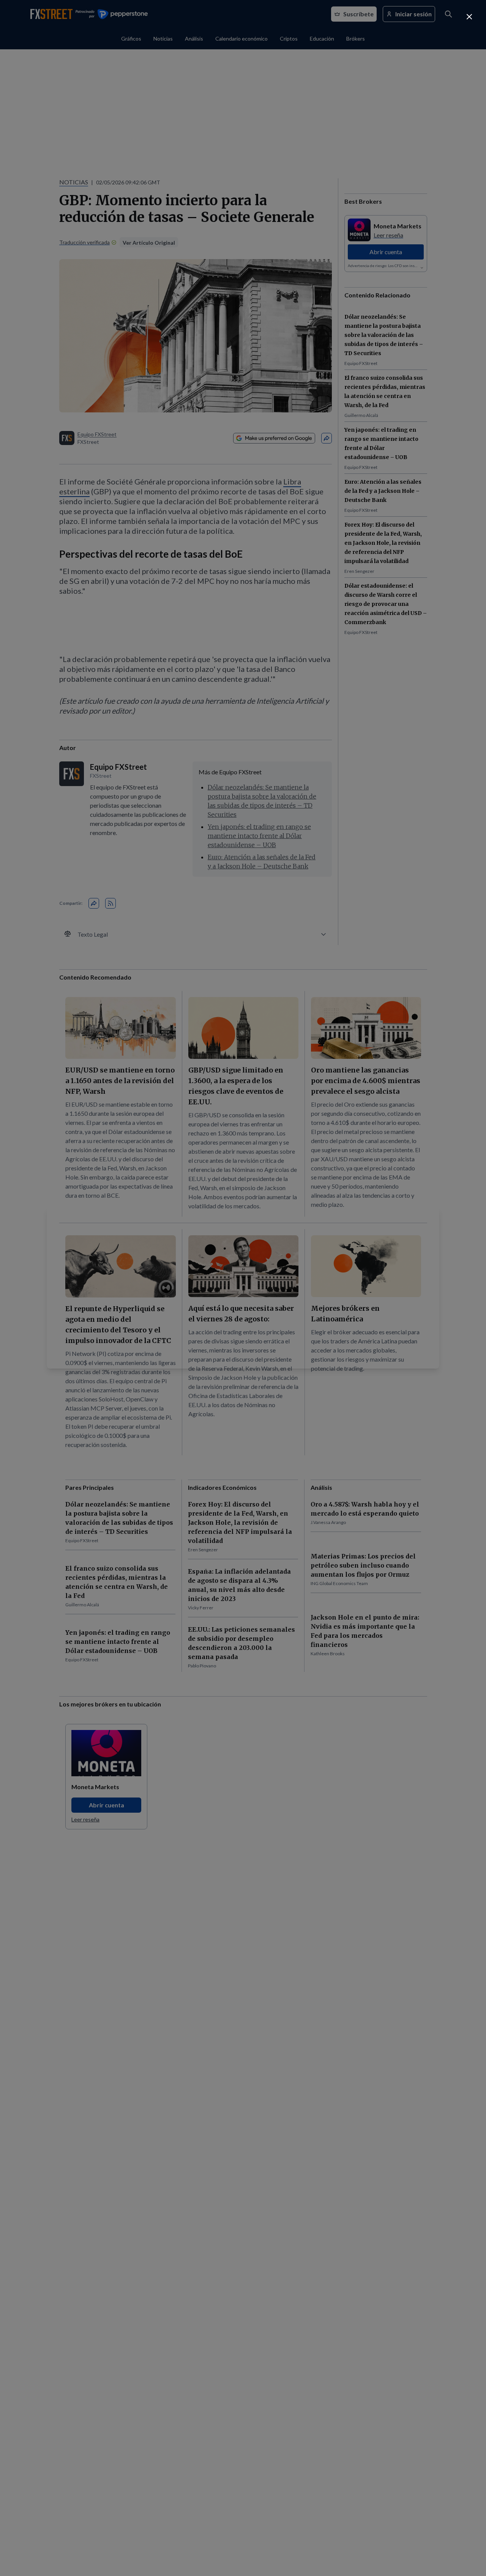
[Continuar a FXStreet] (469, 17)
